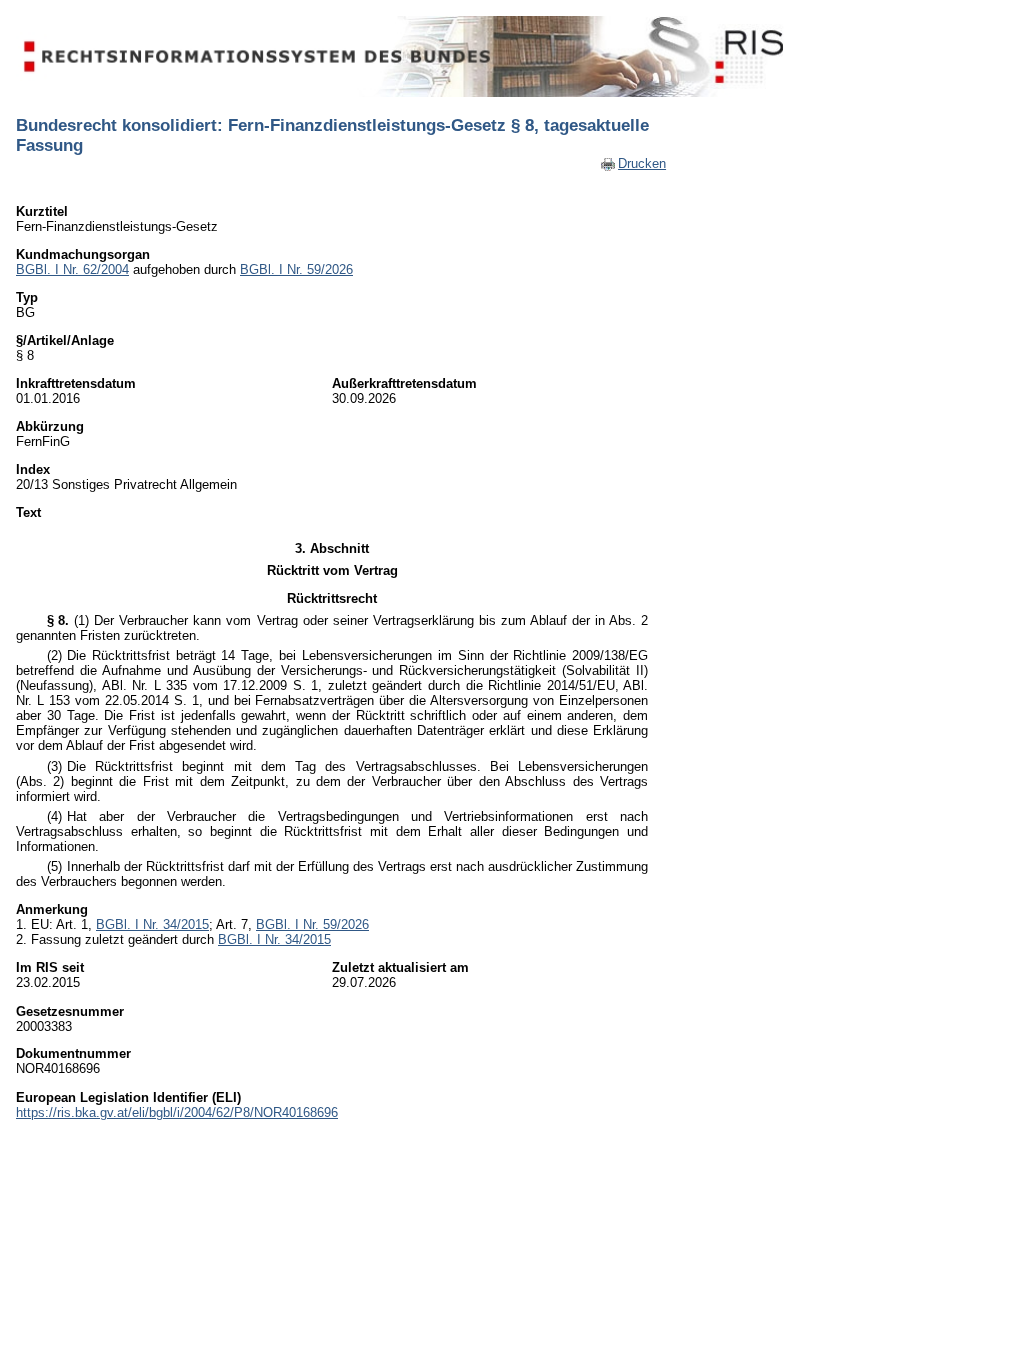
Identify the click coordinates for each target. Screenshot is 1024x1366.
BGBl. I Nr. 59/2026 (296, 269)
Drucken (642, 163)
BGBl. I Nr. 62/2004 (72, 269)
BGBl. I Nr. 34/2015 (152, 924)
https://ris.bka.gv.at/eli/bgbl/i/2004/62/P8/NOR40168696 (177, 1112)
